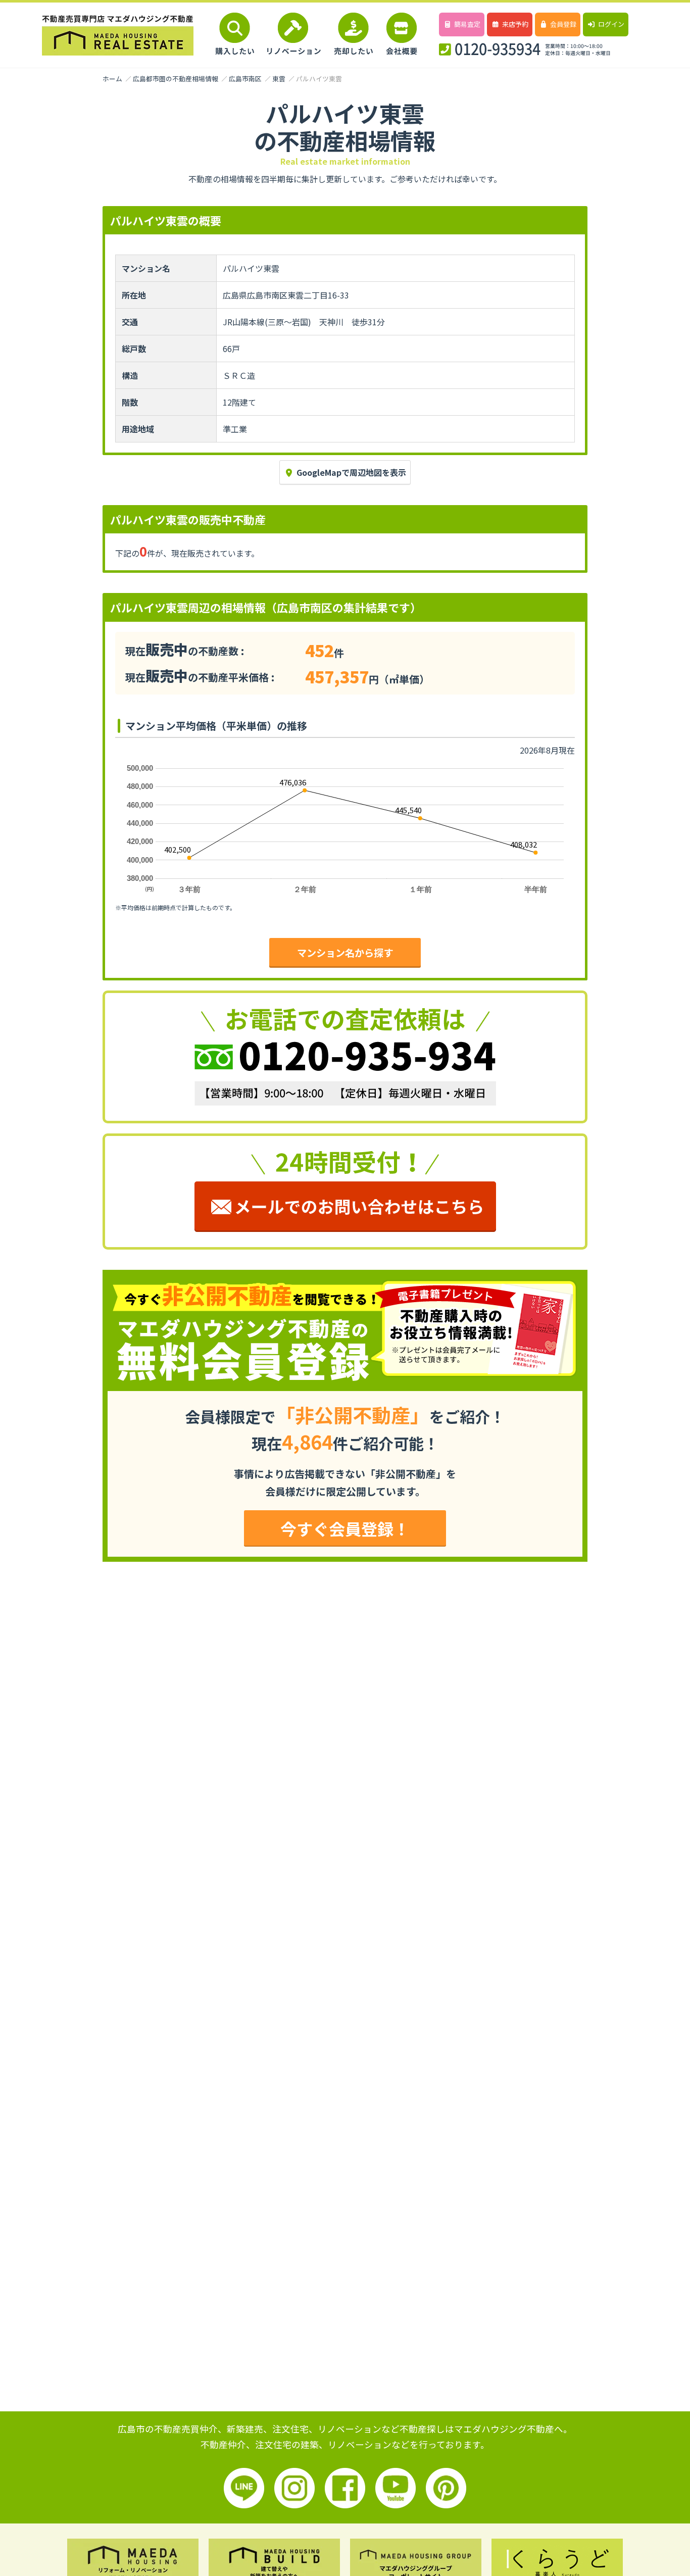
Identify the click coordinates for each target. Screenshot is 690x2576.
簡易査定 (467, 24)
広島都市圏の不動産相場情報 (176, 79)
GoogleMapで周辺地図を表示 (351, 472)
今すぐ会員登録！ (345, 1528)
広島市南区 (245, 79)
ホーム (112, 79)
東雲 (279, 79)
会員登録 (563, 24)
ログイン (611, 24)
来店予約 (515, 24)
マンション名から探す (345, 953)
